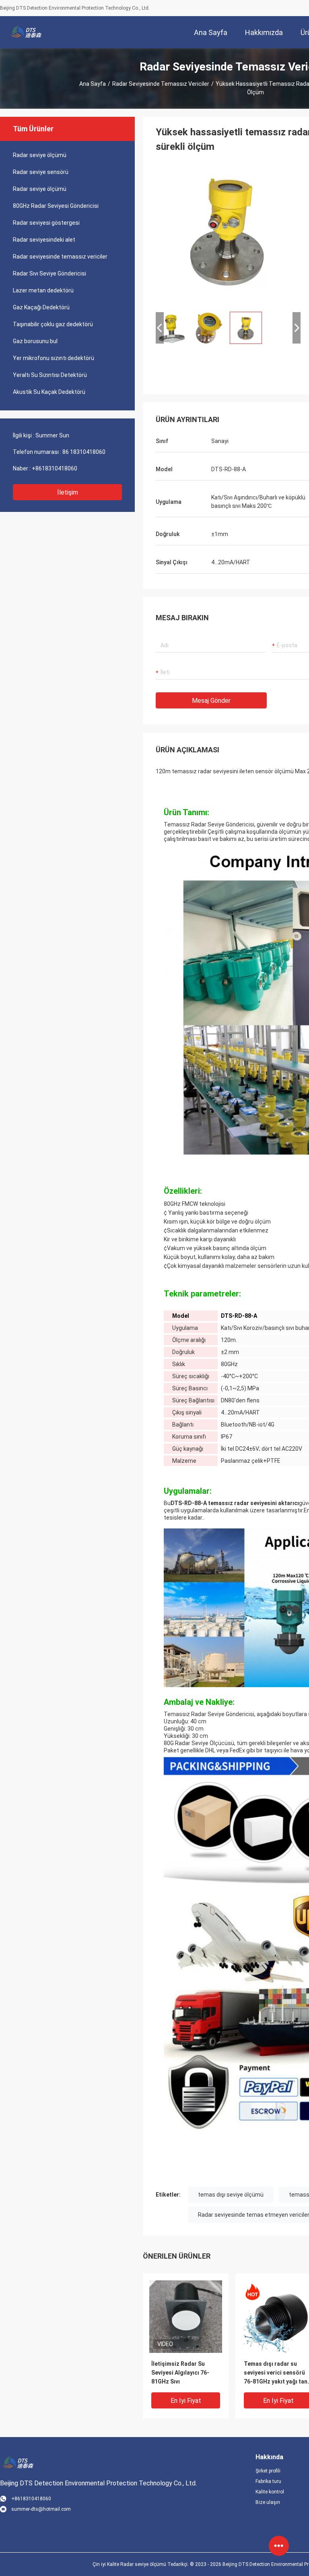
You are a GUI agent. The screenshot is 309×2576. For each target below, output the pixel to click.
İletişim (68, 492)
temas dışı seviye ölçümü (231, 2195)
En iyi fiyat (186, 2401)
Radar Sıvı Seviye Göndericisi (49, 273)
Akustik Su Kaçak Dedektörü (49, 392)
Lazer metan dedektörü (43, 290)
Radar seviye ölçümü (40, 155)
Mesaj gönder (211, 701)
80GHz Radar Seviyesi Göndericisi (56, 206)
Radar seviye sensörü (41, 172)
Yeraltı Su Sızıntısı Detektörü (50, 375)
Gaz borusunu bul (35, 341)
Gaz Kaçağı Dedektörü (41, 307)
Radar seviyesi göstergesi (46, 223)
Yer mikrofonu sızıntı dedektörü (54, 358)
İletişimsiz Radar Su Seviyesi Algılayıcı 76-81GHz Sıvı (180, 2373)
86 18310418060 (84, 452)
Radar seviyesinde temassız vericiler (161, 84)
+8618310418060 (55, 468)
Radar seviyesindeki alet (44, 240)
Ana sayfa (93, 84)
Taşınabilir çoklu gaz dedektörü (53, 324)
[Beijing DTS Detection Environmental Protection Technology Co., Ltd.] (26, 32)
